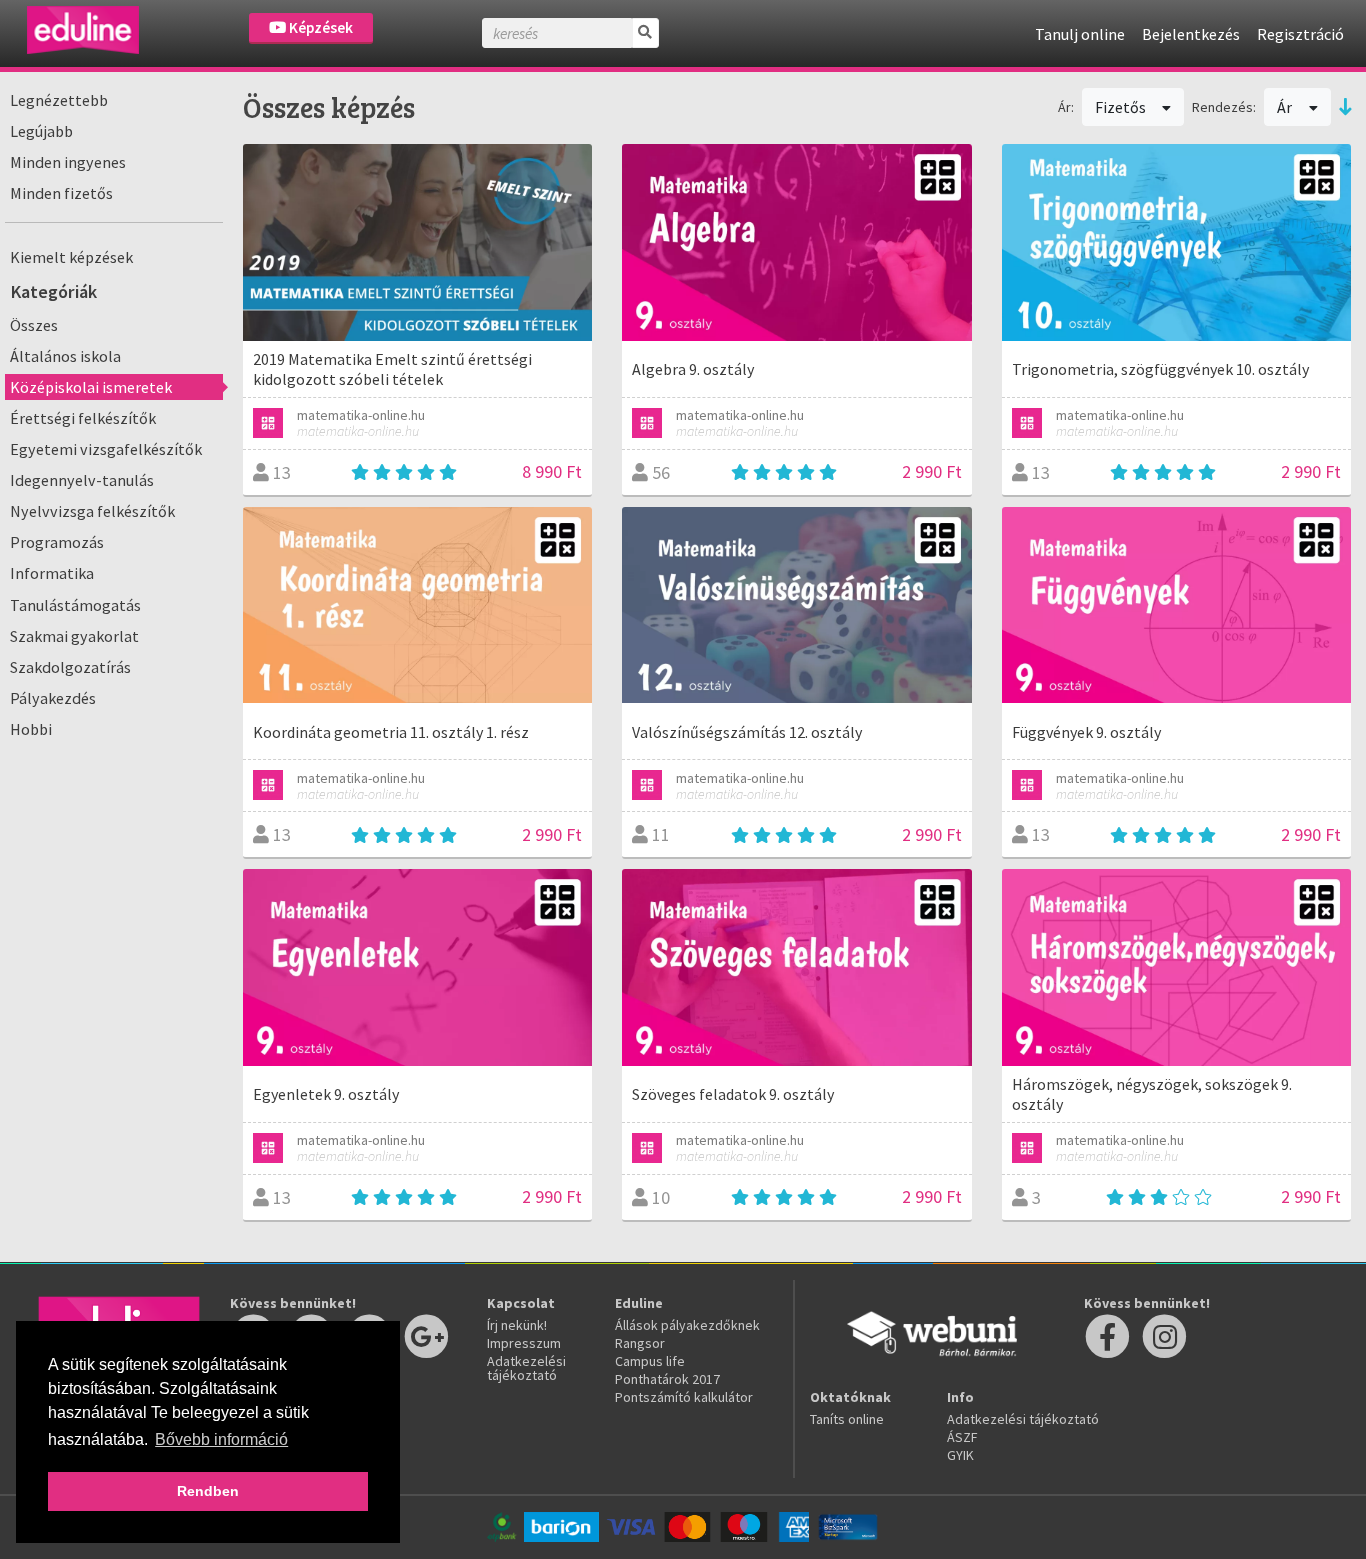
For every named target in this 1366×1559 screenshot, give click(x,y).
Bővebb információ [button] (221, 1439)
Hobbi (31, 729)
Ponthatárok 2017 (667, 1379)
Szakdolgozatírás (70, 667)
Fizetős (1122, 107)
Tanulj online (1080, 34)
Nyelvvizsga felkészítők (92, 511)
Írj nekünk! (517, 1325)
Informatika (52, 573)
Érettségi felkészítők (83, 418)
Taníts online (847, 1419)
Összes (34, 325)
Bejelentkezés (1191, 34)
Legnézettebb (59, 100)
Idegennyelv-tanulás (82, 480)
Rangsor (640, 1343)
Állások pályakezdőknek (687, 1325)
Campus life (650, 1361)
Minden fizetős (61, 193)
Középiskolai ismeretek (91, 387)
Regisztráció (1300, 34)
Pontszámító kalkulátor (684, 1397)
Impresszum (524, 1343)
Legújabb (41, 131)
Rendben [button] (208, 1491)
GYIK (960, 1455)
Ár (1286, 107)
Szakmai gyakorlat (74, 636)
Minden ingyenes (68, 162)
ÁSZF (962, 1437)
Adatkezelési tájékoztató (526, 1368)
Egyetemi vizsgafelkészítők (106, 449)
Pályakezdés (53, 698)
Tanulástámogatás (75, 605)
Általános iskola (65, 356)
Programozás (57, 542)
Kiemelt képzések (71, 257)
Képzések (319, 27)
